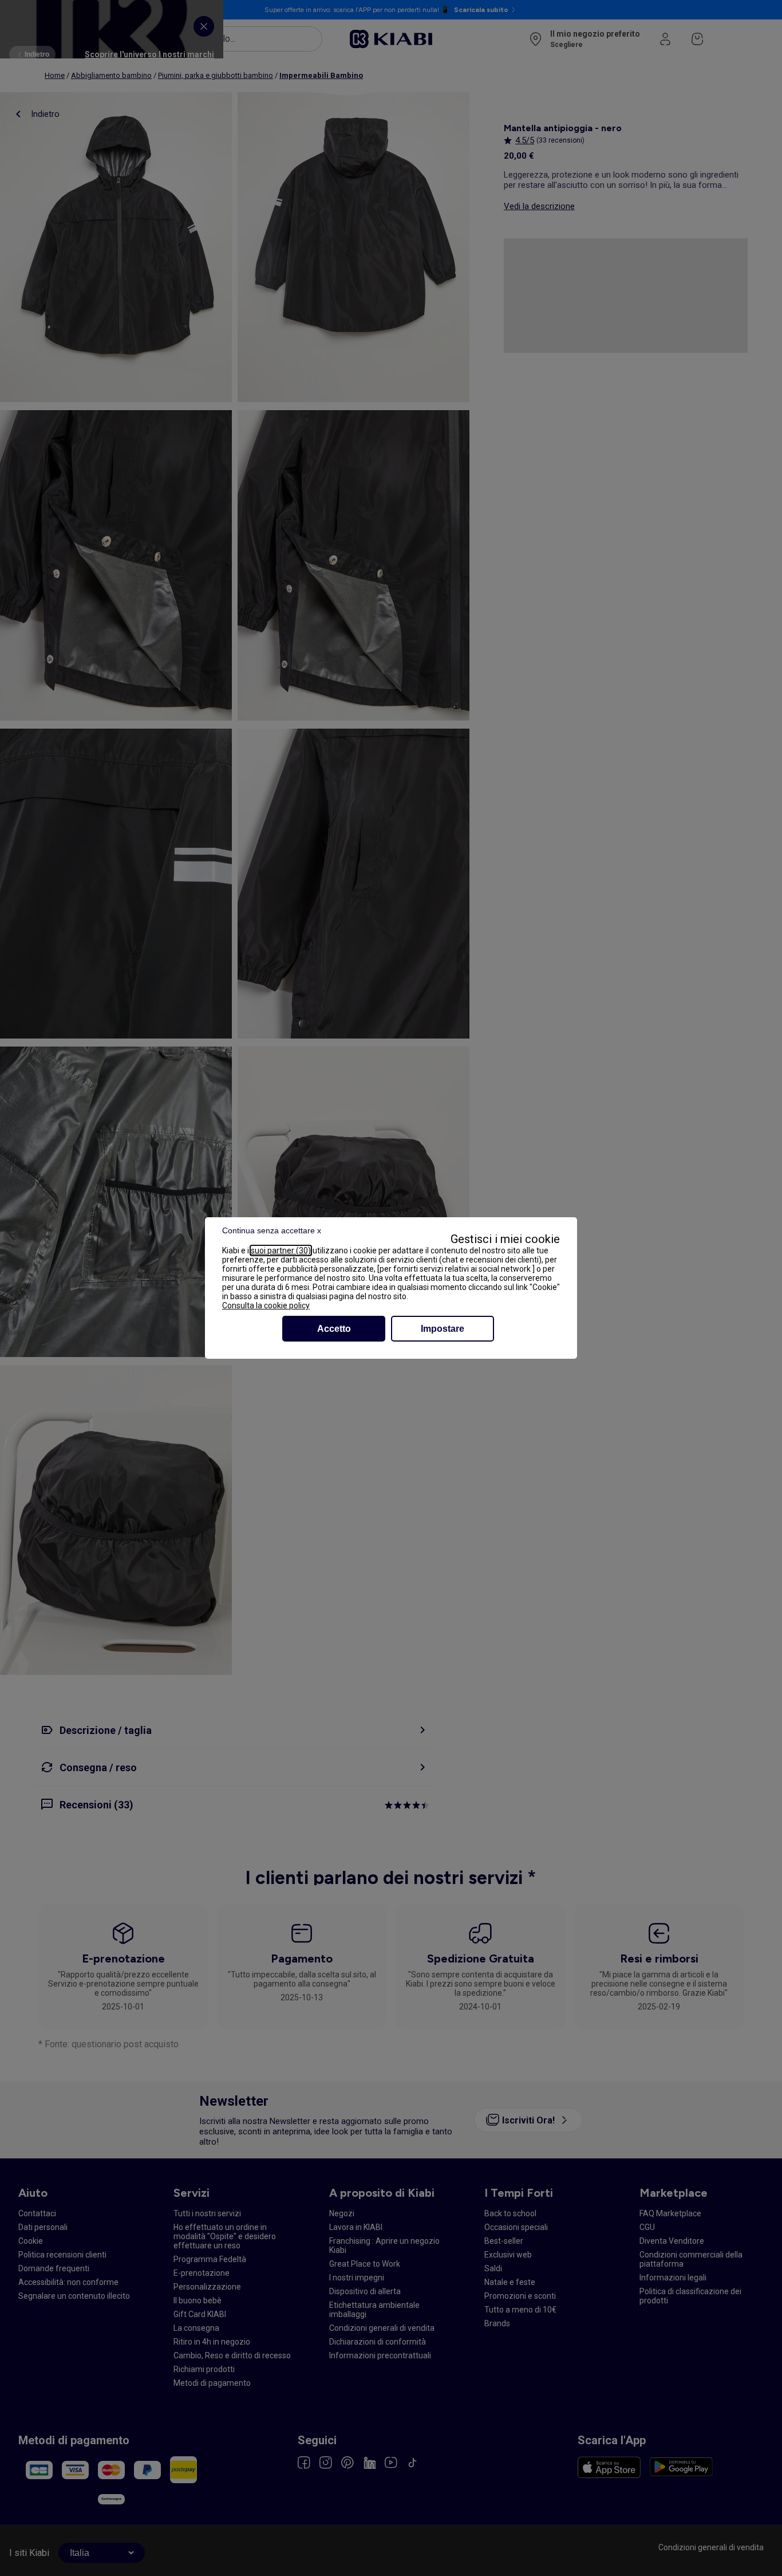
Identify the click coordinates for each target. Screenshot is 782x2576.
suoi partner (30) (281, 1250)
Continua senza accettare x (272, 1230)
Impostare (443, 1329)
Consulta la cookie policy (266, 1305)
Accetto (334, 1329)
